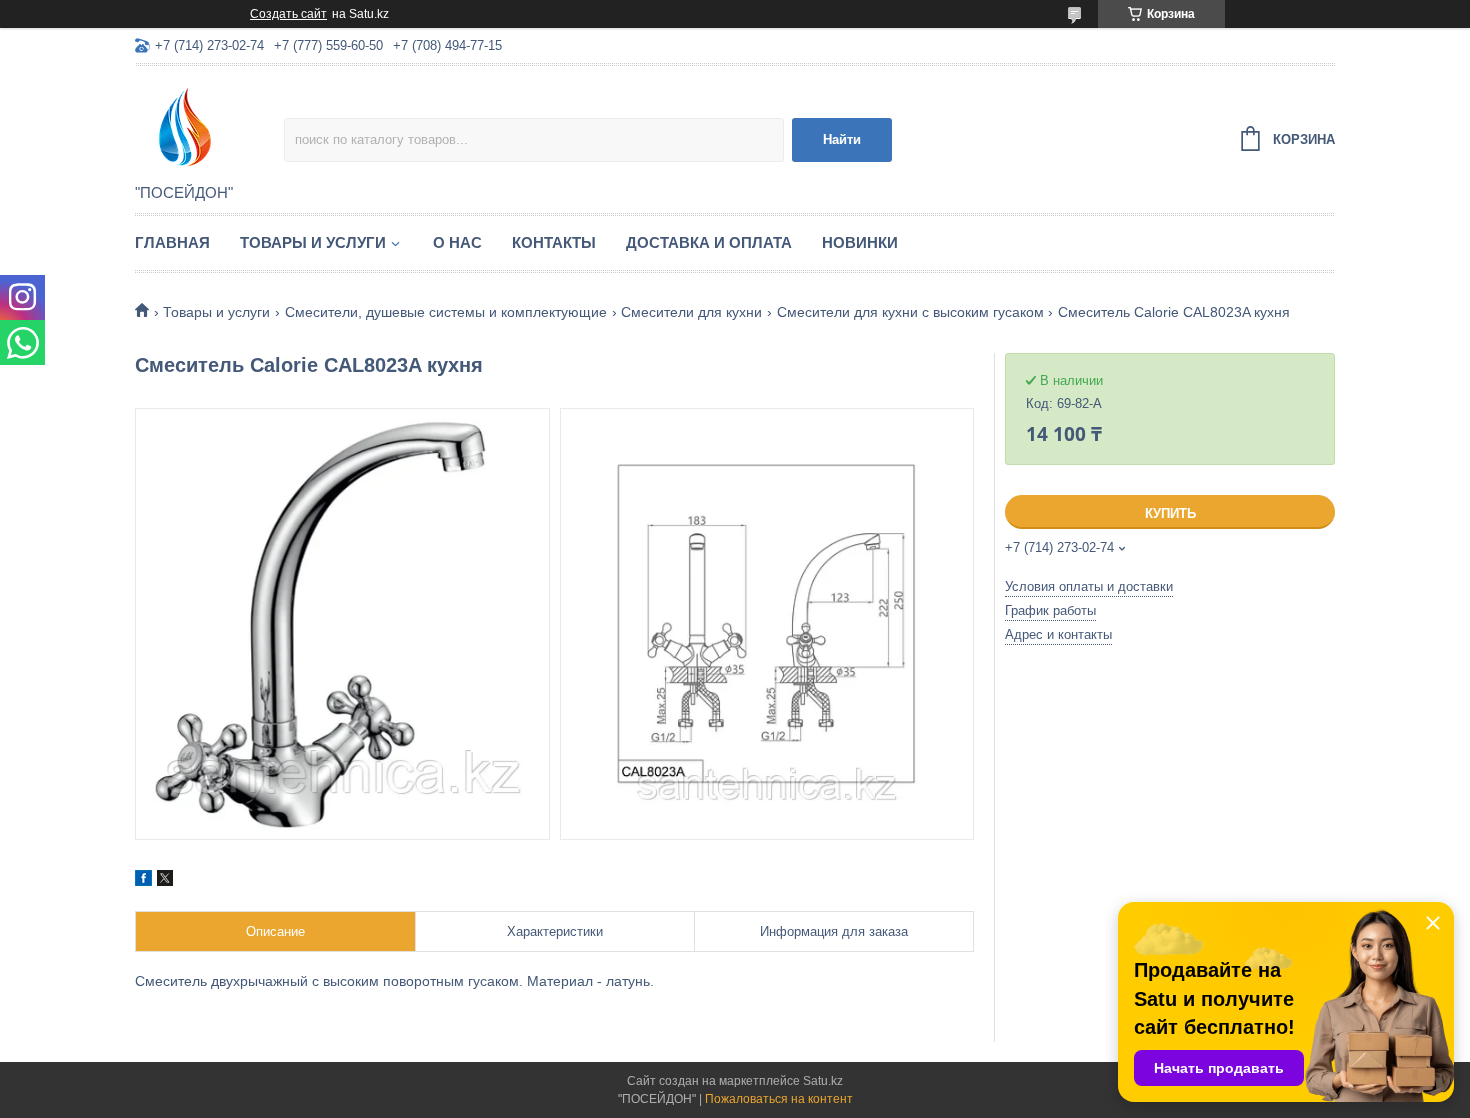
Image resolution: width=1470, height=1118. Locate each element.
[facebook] (143, 881)
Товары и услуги (313, 242)
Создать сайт (288, 14)
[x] (165, 881)
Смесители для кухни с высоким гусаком (910, 312)
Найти (842, 139)
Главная (172, 242)
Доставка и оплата (709, 242)
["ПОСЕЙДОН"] (209, 126)
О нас (457, 242)
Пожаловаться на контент (779, 1099)
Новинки (860, 242)
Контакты (554, 242)
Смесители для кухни (691, 312)
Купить (1170, 513)
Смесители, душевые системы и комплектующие (446, 312)
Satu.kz (823, 1081)
